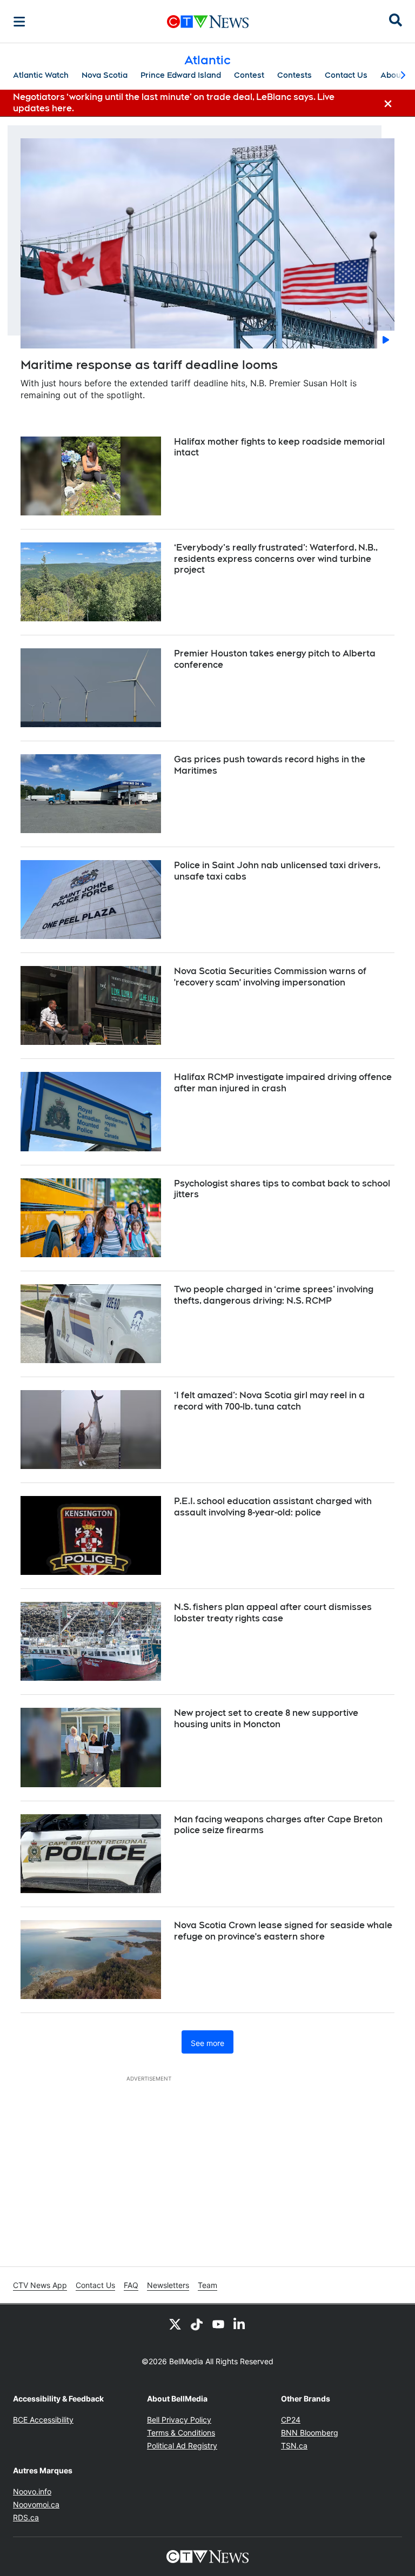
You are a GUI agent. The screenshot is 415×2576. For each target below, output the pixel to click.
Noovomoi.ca (36, 2504)
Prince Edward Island (181, 75)
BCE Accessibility (43, 2420)
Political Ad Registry (182, 2446)
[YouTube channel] (218, 2324)
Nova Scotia (105, 75)
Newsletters (168, 2285)
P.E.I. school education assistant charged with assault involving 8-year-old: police (273, 1507)
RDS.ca (26, 2517)
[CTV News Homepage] (208, 22)
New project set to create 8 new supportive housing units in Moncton (266, 1719)
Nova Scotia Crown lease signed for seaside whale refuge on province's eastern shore (283, 1931)
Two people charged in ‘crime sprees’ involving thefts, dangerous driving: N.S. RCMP (274, 1295)
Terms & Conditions (181, 2433)
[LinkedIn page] (240, 2324)
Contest (249, 75)
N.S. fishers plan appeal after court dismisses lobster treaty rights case (273, 1613)
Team (207, 2285)
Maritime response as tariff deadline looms (149, 365)
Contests (294, 75)
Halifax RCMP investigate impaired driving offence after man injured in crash (283, 1083)
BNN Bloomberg (310, 2433)
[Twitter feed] (175, 2324)
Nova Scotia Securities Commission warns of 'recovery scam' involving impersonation (270, 977)
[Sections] (19, 22)
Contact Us (346, 75)
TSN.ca (294, 2446)
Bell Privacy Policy (179, 2420)
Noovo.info (32, 2491)
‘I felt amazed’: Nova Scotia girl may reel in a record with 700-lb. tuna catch (269, 1401)
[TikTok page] (197, 2324)
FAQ (131, 2285)
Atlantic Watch (41, 75)
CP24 (291, 2420)
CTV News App (40, 2285)
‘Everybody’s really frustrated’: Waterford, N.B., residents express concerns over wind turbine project (276, 559)
